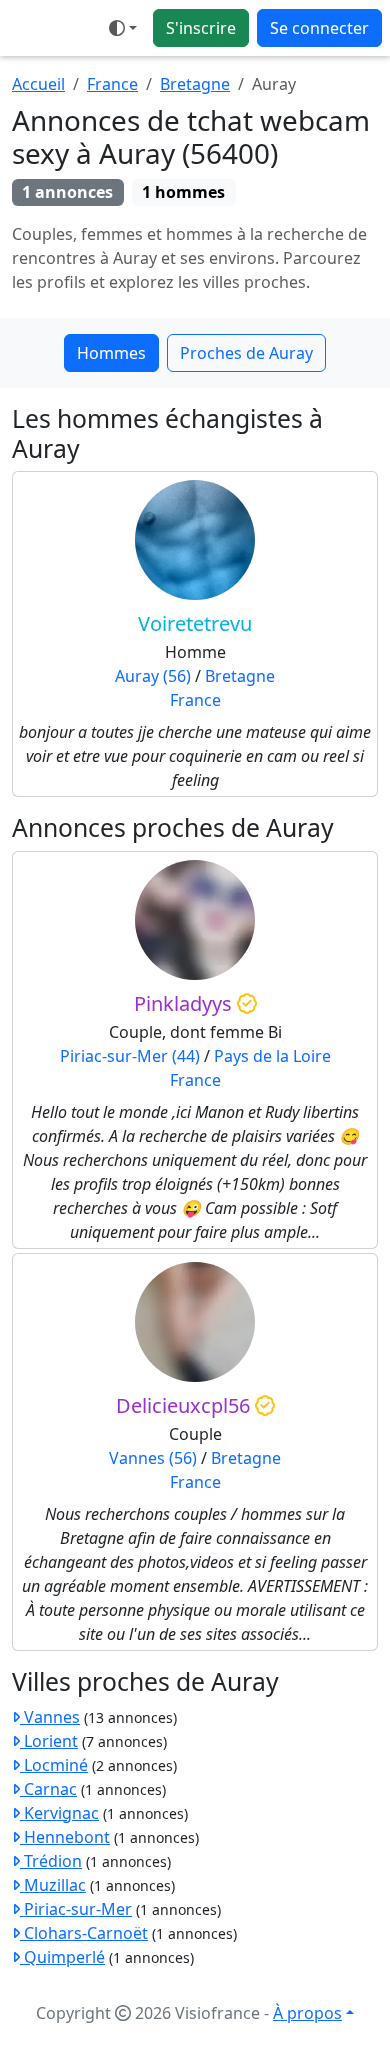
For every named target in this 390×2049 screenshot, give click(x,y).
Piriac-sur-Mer (76, 1909)
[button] (123, 28)
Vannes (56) (153, 1458)
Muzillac (53, 1885)
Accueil (38, 84)
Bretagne (195, 84)
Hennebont (65, 1837)
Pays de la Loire (272, 1056)
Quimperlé (62, 1957)
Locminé (54, 1765)
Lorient (49, 1741)
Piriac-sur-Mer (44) (130, 1056)
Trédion (51, 1861)
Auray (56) (153, 676)
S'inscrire (201, 28)
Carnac (48, 1789)
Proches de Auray (246, 353)
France (112, 84)
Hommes (111, 353)
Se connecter (319, 28)
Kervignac (59, 1813)
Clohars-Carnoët (84, 1933)
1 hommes (183, 192)
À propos (307, 2013)
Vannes (50, 1717)
